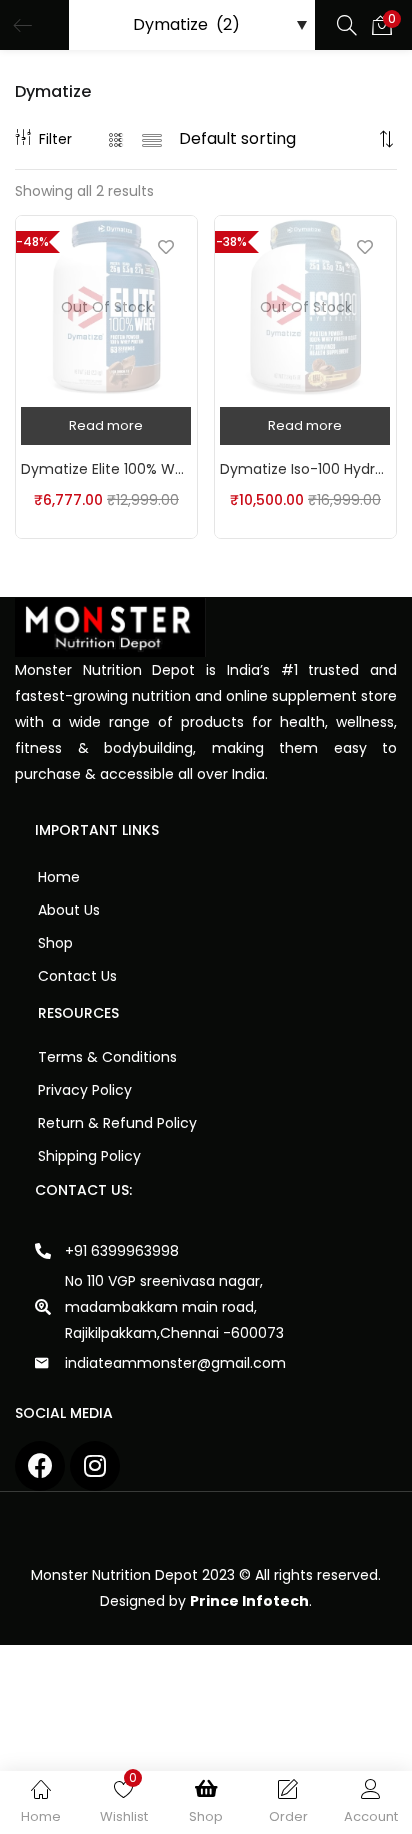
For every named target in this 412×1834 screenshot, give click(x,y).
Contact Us (77, 976)
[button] (382, 25)
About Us (69, 910)
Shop (55, 943)
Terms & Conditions (107, 1057)
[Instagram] (95, 1466)
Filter (55, 139)
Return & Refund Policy (117, 1123)
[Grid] (116, 139)
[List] (152, 139)
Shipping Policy (89, 1156)
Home (59, 877)
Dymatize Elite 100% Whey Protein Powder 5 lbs (106, 469)
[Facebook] (40, 1466)
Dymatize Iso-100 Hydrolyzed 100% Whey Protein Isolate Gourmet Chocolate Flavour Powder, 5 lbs (305, 469)
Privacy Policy (85, 1090)
